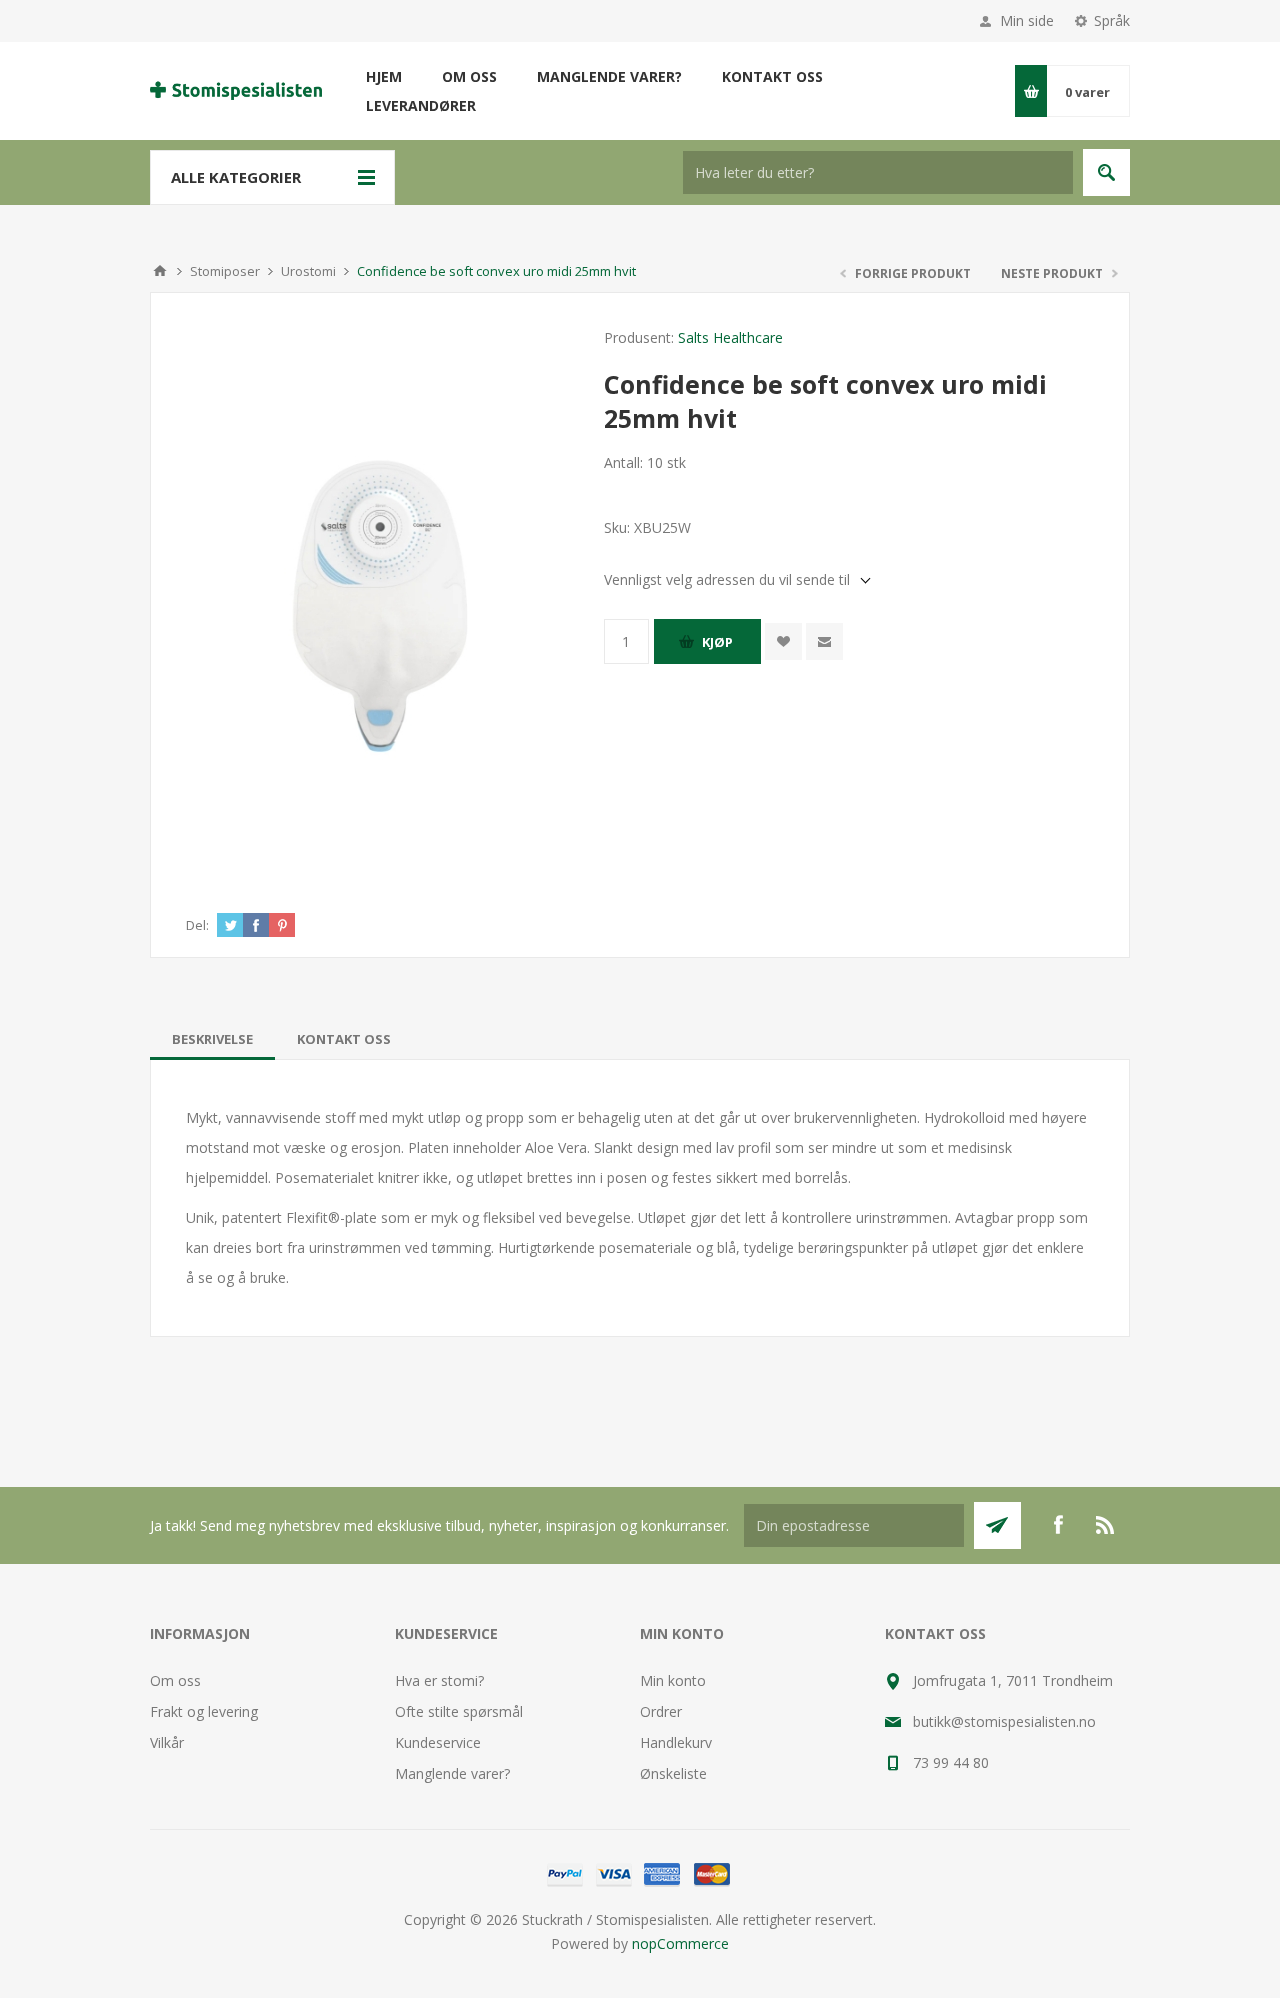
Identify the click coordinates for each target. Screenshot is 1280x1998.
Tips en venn (824, 641)
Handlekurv (676, 1742)
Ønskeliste (673, 1773)
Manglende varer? (452, 1773)
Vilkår (167, 1742)
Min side (1027, 20)
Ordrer (661, 1711)
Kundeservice (438, 1742)
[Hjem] (160, 271)
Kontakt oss (344, 1039)
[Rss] (1106, 1525)
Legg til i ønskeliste (783, 641)
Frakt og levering (204, 1711)
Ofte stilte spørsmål (459, 1711)
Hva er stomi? (439, 1680)
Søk (1106, 172)
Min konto (673, 1680)
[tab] (212, 1039)
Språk (1112, 20)
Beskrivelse (212, 1039)
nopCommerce (680, 1943)
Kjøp (717, 642)
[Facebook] (1058, 1525)
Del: (197, 925)
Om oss (175, 1680)
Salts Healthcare (730, 337)
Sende (997, 1525)
